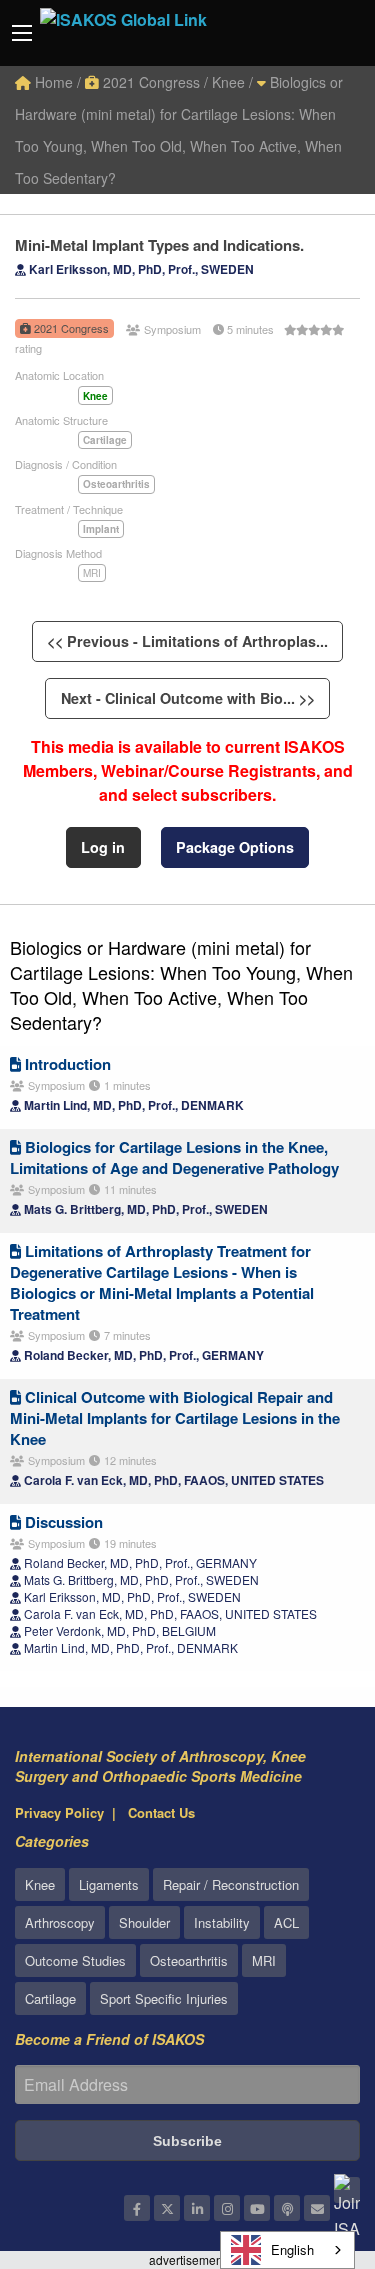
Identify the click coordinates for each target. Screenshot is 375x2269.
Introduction (66, 1064)
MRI (92, 573)
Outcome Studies (75, 1960)
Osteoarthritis (189, 1960)
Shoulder (144, 1922)
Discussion (62, 1522)
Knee (40, 1884)
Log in (103, 847)
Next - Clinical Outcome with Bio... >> (188, 698)
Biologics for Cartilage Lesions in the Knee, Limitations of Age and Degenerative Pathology (174, 1157)
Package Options (235, 847)
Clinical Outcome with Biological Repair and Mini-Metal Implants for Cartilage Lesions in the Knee (175, 1418)
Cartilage (50, 1998)
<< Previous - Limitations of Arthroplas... (187, 641)
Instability (222, 1922)
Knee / (232, 82)
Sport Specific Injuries (164, 1998)
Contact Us (161, 1812)
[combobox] (287, 2250)
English (292, 2249)
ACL (286, 1922)
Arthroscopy (60, 1922)
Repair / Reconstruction (231, 1884)
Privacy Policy (59, 1812)
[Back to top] (310, 2144)
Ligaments (109, 1884)
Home (52, 82)
